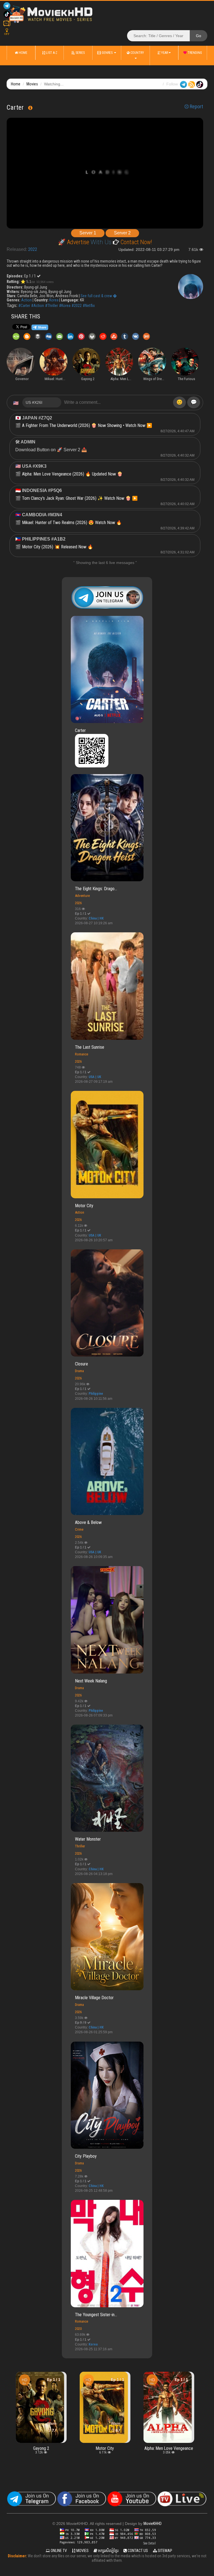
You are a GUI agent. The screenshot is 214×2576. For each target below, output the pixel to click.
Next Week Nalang (91, 1681)
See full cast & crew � (99, 296)
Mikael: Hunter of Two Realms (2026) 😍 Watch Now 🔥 (72, 523)
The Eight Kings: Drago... (96, 889)
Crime (79, 1529)
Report (196, 107)
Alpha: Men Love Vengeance (109, 2448)
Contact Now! (136, 242)
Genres (107, 53)
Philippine (96, 1394)
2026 (78, 903)
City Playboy (86, 2156)
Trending (194, 53)
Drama (79, 1371)
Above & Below (88, 1522)
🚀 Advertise (74, 242)
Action (26, 300)
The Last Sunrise (90, 1047)
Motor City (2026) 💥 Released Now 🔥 (58, 547)
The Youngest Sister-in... (96, 2315)
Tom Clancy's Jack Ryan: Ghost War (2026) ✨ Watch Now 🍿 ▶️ (80, 498)
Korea (54, 300)
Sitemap (165, 2551)
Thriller (80, 1846)
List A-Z (51, 53)
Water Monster (88, 1839)
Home (23, 53)
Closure (82, 1364)
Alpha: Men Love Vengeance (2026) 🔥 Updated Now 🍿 (72, 474)
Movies (32, 84)
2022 (33, 249)
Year (164, 53)
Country (137, 53)
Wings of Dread (172, 2384)
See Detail (149, 2543)
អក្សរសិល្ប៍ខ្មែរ (108, 2551)
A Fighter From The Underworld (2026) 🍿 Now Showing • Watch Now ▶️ (87, 425)
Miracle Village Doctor (94, 1998)
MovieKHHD (153, 2524)
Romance (82, 1054)
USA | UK (95, 1077)
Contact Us (137, 2551)
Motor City (84, 1206)
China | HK (96, 918)
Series (80, 53)
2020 (78, 2329)
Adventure (82, 896)
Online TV (58, 2551)
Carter (80, 730)
